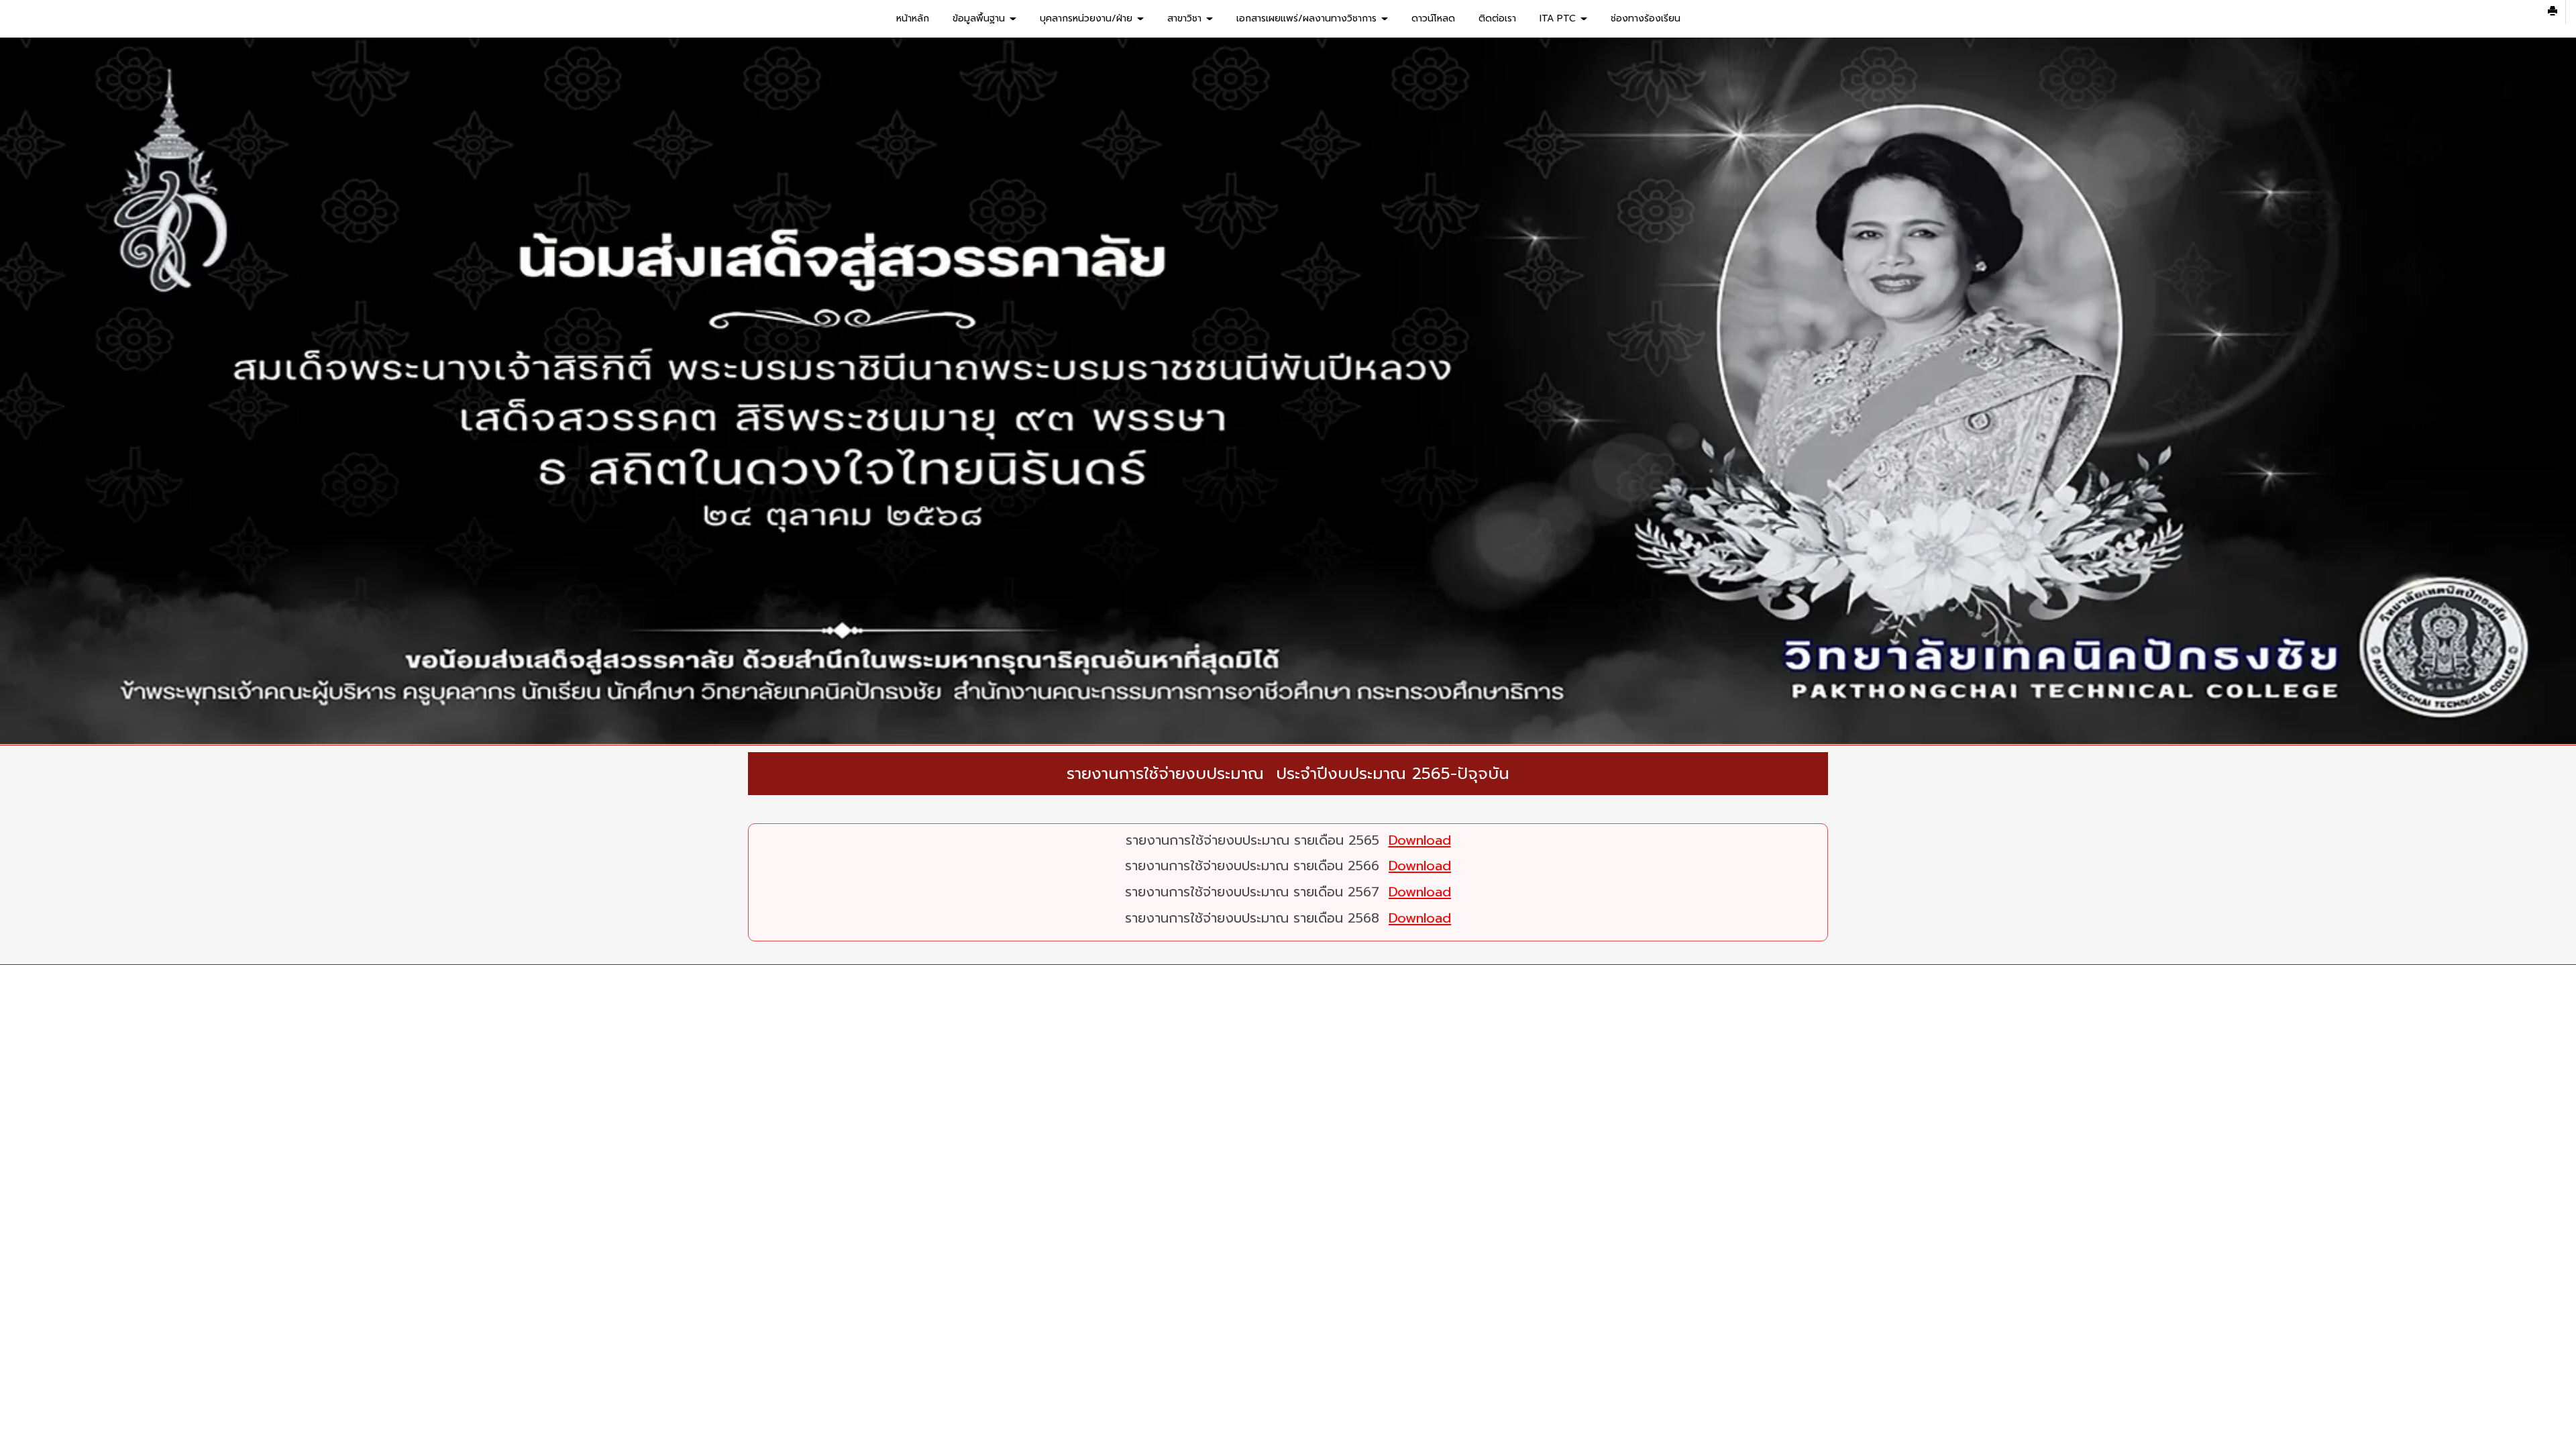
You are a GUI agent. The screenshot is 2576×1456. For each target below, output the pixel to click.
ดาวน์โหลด (1433, 18)
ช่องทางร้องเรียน (1646, 18)
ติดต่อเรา (1497, 18)
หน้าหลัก (913, 18)
